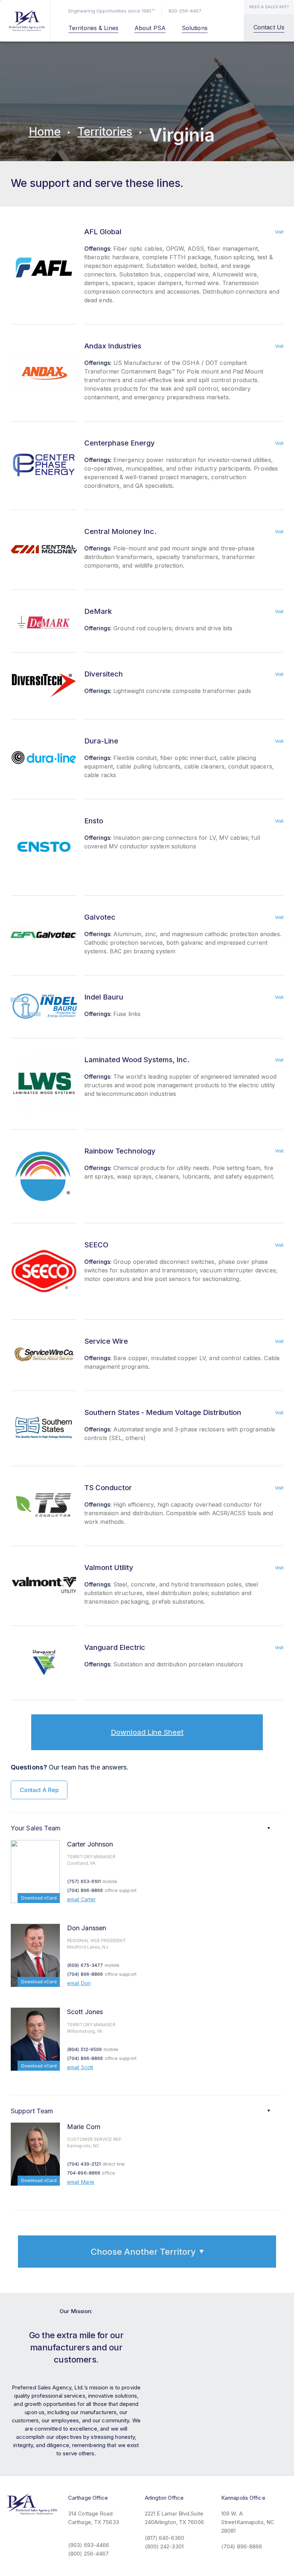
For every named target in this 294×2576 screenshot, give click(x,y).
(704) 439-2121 (96, 2164)
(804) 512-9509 (93, 2049)
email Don (79, 1983)
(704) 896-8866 (102, 1890)
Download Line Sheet (147, 1732)
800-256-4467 (185, 11)
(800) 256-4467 (88, 2554)
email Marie (81, 2182)
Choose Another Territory (143, 2252)
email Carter (81, 1899)
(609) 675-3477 (93, 1965)
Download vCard (39, 1898)
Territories (105, 132)
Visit (279, 232)
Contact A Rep (39, 1790)
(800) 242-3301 (164, 2546)
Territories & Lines (93, 28)
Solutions (195, 28)
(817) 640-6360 (165, 2538)
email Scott (80, 2067)
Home (45, 132)
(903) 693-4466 (89, 2545)
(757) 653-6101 (92, 1881)
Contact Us (269, 27)
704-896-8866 (91, 2173)
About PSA (150, 28)
